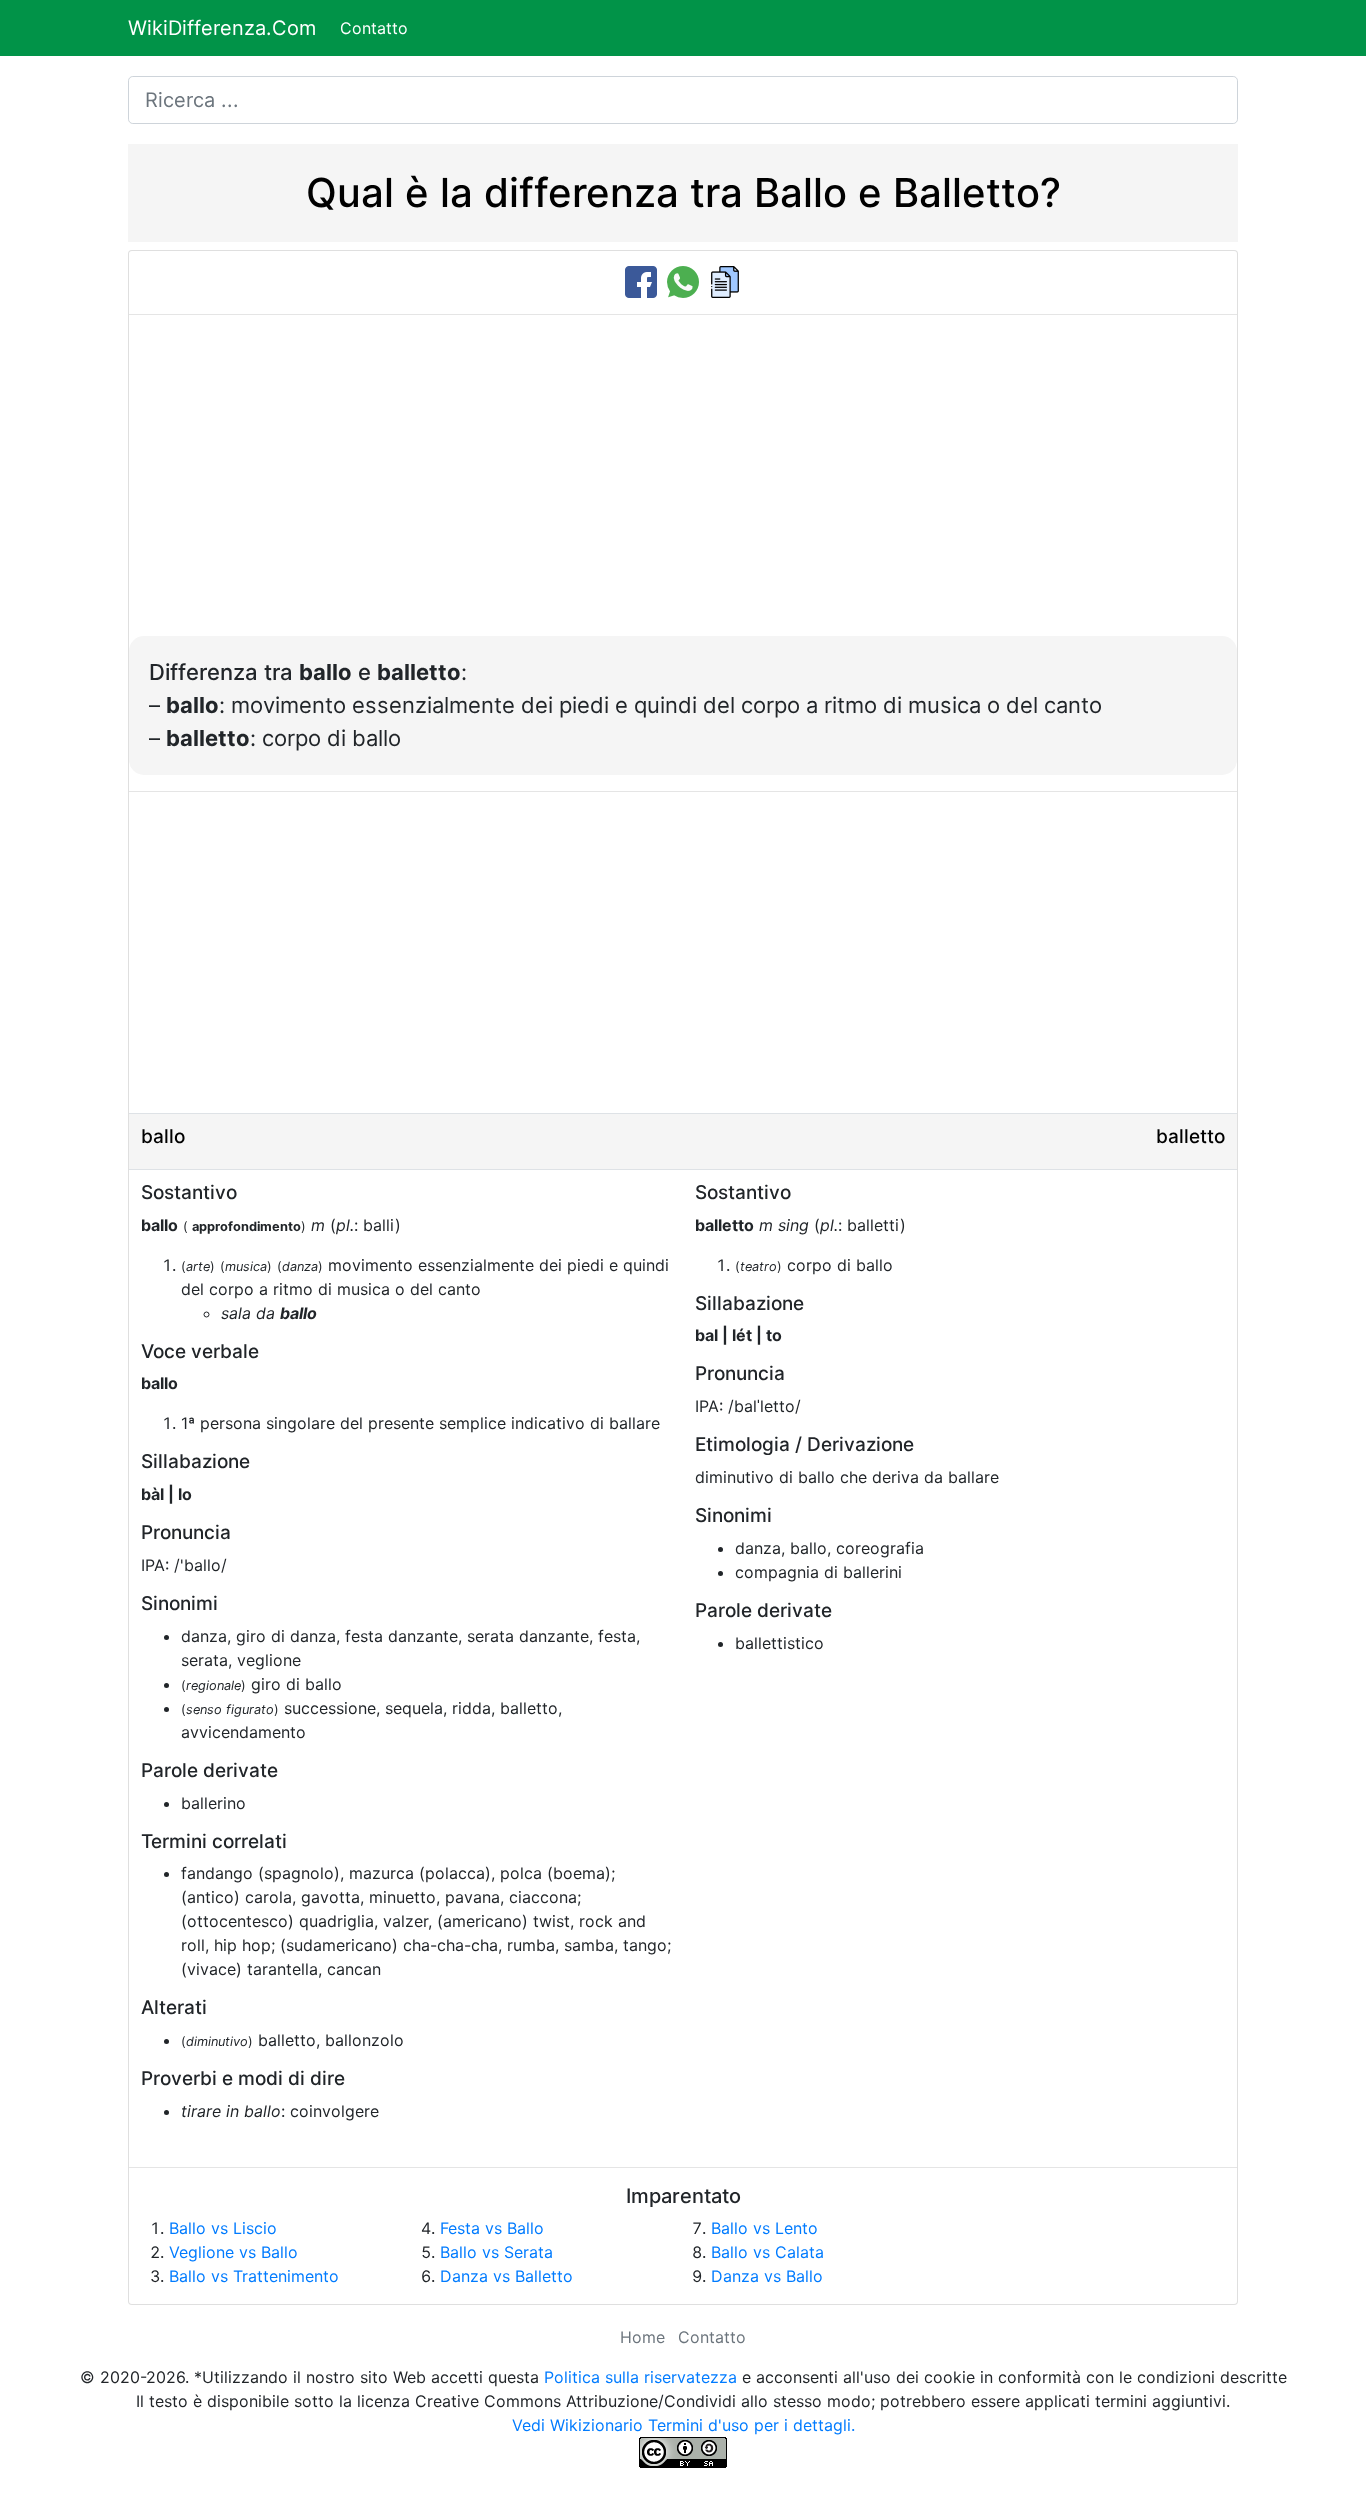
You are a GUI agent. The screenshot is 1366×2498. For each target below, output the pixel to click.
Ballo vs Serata (496, 2252)
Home (642, 2337)
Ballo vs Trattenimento (254, 2276)
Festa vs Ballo (492, 2228)
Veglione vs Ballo (233, 2252)
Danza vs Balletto (506, 2276)
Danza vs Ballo (767, 2276)
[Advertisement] (683, 486)
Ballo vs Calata (767, 2252)
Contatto (374, 28)
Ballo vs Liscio (223, 2228)
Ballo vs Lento (764, 2228)
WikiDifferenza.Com (222, 28)
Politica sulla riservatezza (640, 2377)
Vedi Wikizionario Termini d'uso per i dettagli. (683, 2425)
